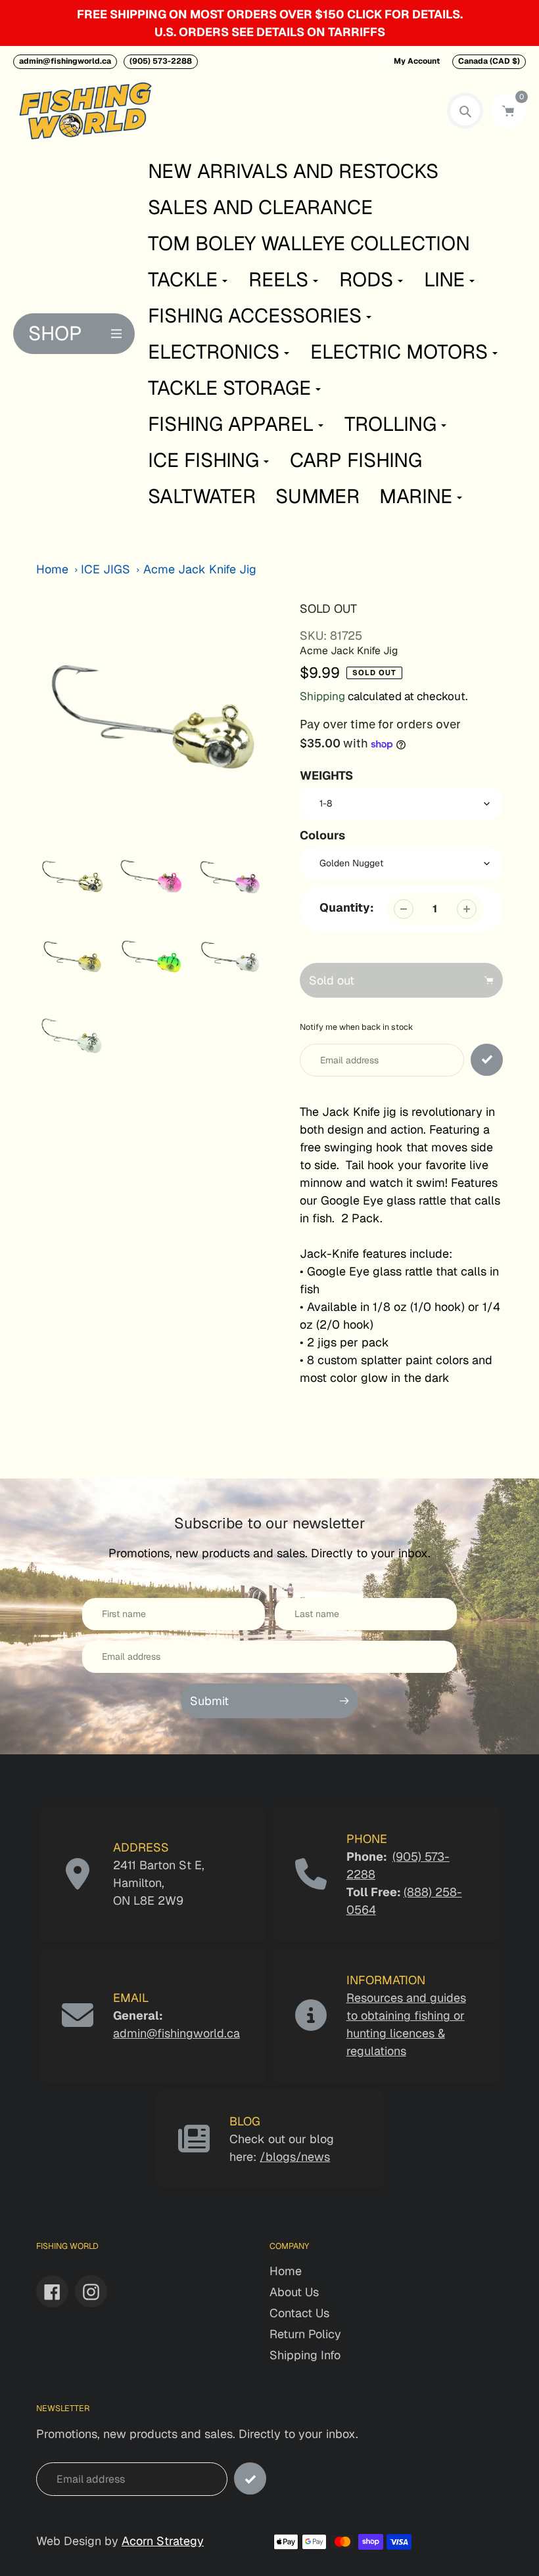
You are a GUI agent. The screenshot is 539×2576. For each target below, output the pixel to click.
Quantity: (347, 907)
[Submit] (250, 2478)
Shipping (322, 696)
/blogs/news (295, 2157)
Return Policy (305, 2334)
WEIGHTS (326, 775)
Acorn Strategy (163, 2541)
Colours (322, 835)
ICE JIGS (105, 569)
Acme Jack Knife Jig (200, 569)
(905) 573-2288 (161, 61)
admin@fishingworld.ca (65, 61)
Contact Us (299, 2313)
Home (52, 569)
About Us (294, 2292)
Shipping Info (305, 2355)
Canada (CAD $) (489, 61)
